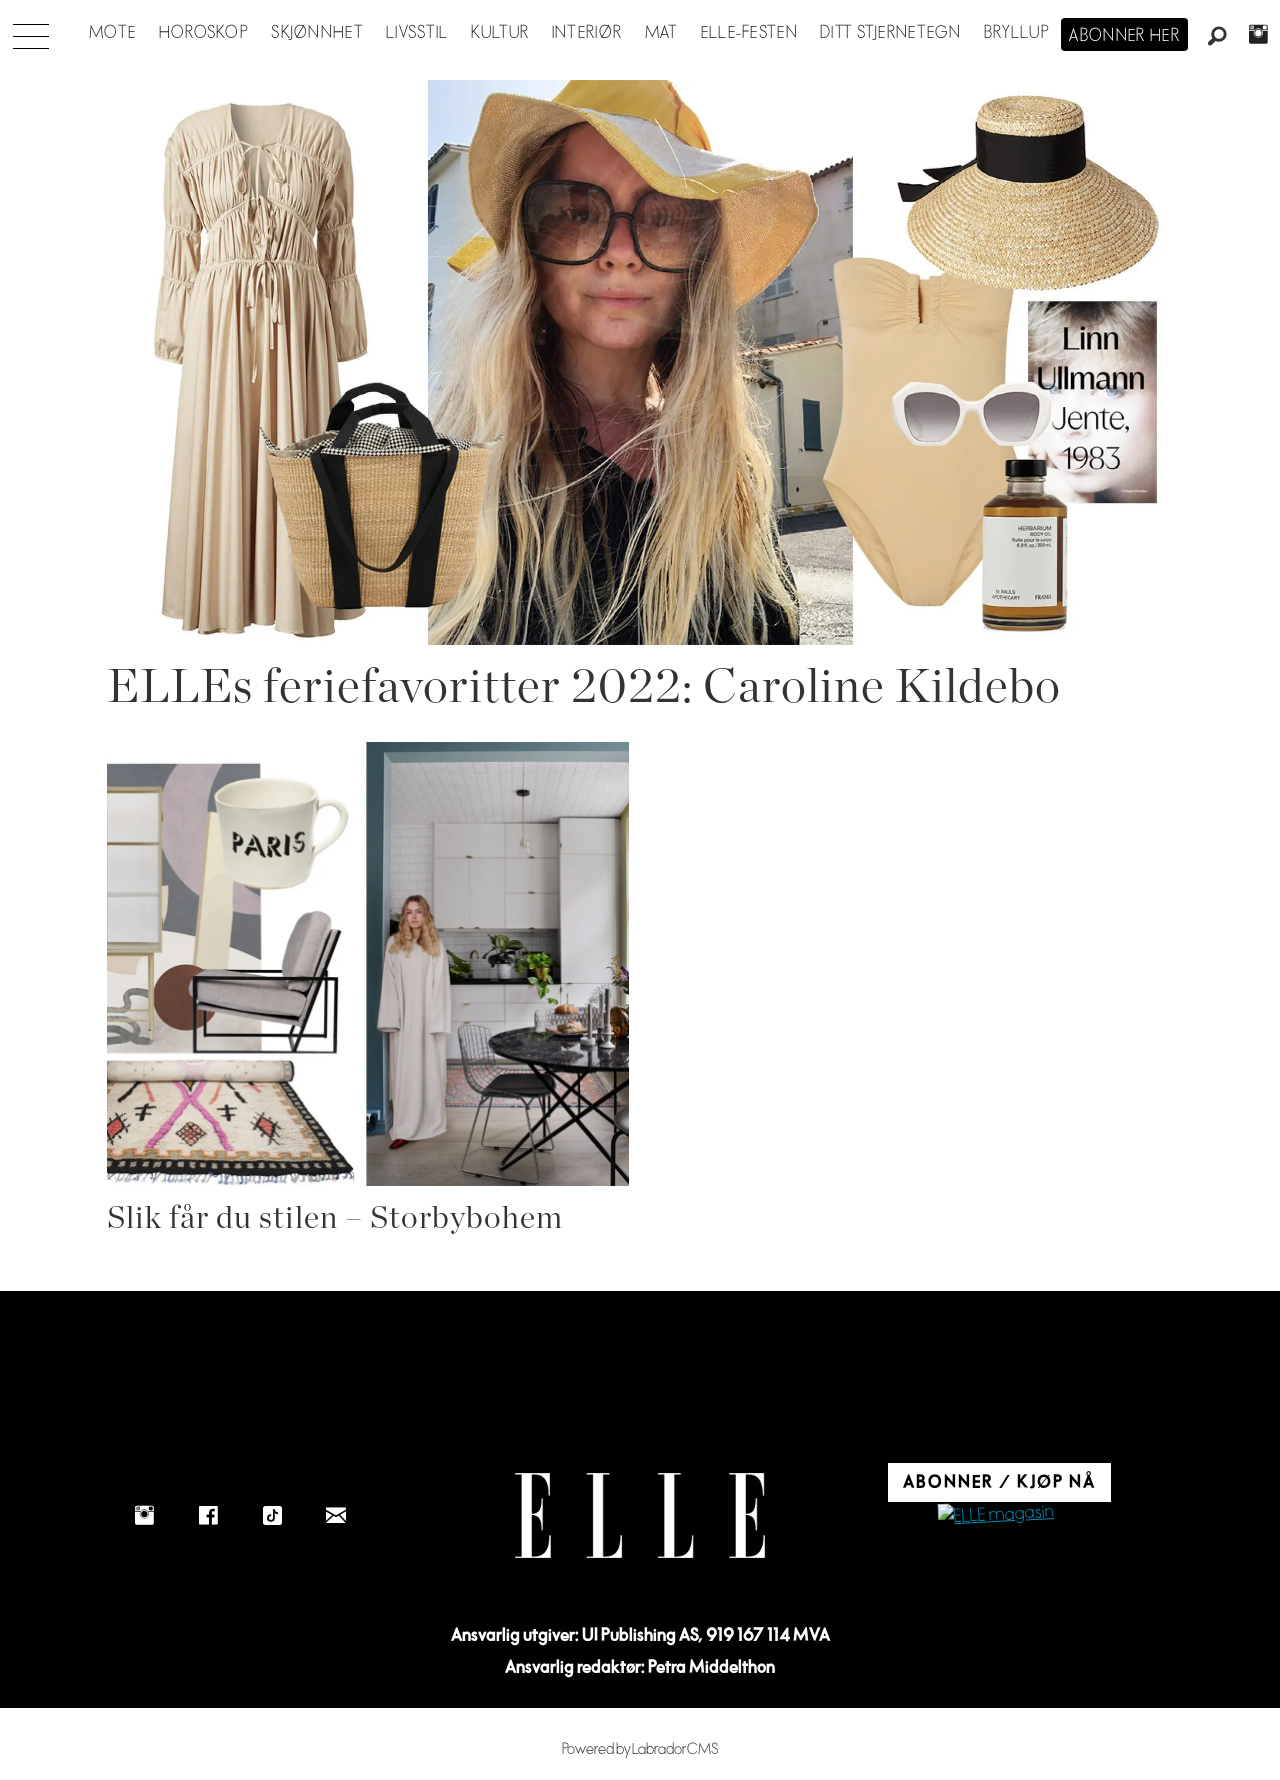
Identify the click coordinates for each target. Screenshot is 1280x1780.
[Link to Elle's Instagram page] (144, 1515)
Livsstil (417, 33)
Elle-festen (749, 33)
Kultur (500, 33)
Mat (662, 33)
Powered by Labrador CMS (640, 1749)
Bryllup (1017, 33)
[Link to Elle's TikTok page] (272, 1515)
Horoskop (204, 33)
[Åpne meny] (31, 31)
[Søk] (1218, 37)
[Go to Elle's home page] (640, 1515)
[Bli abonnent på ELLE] (996, 1515)
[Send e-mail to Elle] (336, 1515)
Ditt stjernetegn (890, 33)
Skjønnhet (317, 33)
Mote (112, 33)
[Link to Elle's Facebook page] (208, 1515)
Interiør (587, 33)
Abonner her (1124, 36)
